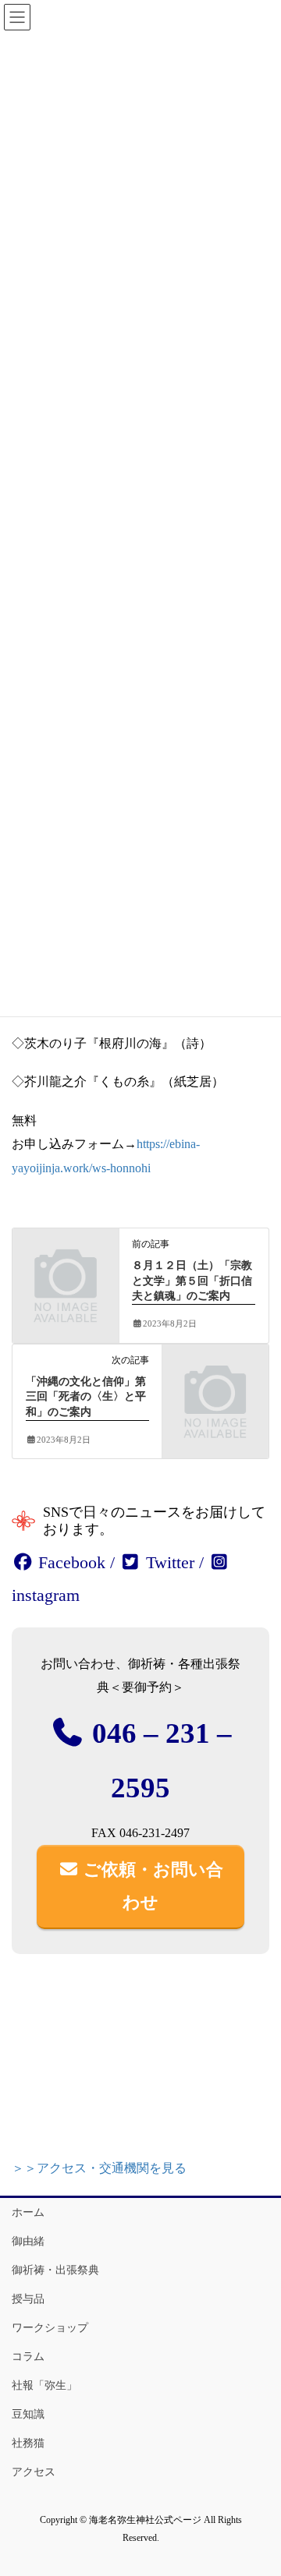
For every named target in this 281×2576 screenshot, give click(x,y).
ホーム (28, 2212)
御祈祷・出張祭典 (55, 2270)
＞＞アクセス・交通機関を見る (99, 2168)
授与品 (28, 2299)
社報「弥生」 (44, 2385)
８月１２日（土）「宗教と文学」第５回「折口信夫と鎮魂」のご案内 (192, 1281)
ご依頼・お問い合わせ (151, 1886)
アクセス (34, 2472)
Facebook (69, 1562)
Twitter (168, 1562)
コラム (28, 2357)
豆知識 (28, 2414)
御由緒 (28, 2241)
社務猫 (28, 2443)
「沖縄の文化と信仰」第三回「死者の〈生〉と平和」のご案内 (86, 1397)
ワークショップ (50, 2328)
